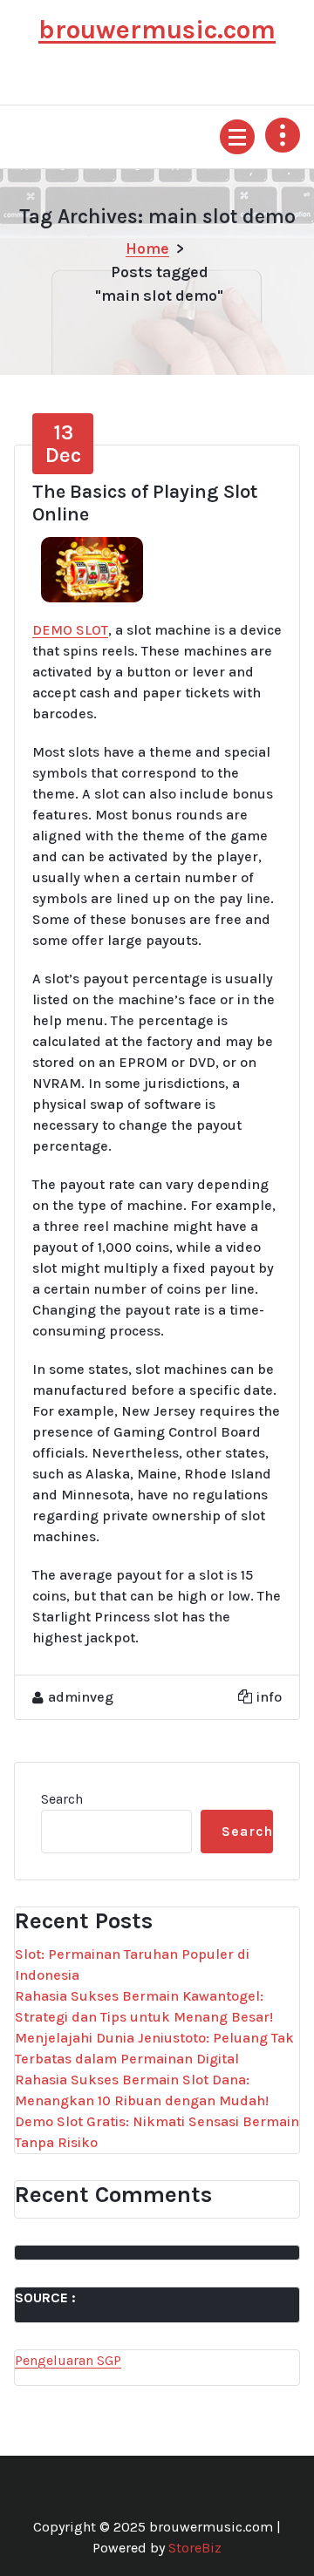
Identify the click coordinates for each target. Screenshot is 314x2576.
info (269, 1697)
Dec (63, 444)
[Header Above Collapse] (283, 135)
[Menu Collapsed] (237, 137)
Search (62, 1799)
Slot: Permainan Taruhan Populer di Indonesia (132, 1964)
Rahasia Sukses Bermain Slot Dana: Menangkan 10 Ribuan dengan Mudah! (142, 2090)
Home (147, 248)
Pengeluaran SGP (68, 2360)
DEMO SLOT (70, 630)
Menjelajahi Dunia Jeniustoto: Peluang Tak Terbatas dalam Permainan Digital (154, 2048)
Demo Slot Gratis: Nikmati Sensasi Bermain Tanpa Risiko (157, 2132)
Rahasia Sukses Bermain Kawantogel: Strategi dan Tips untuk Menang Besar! (144, 2006)
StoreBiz (195, 2548)
